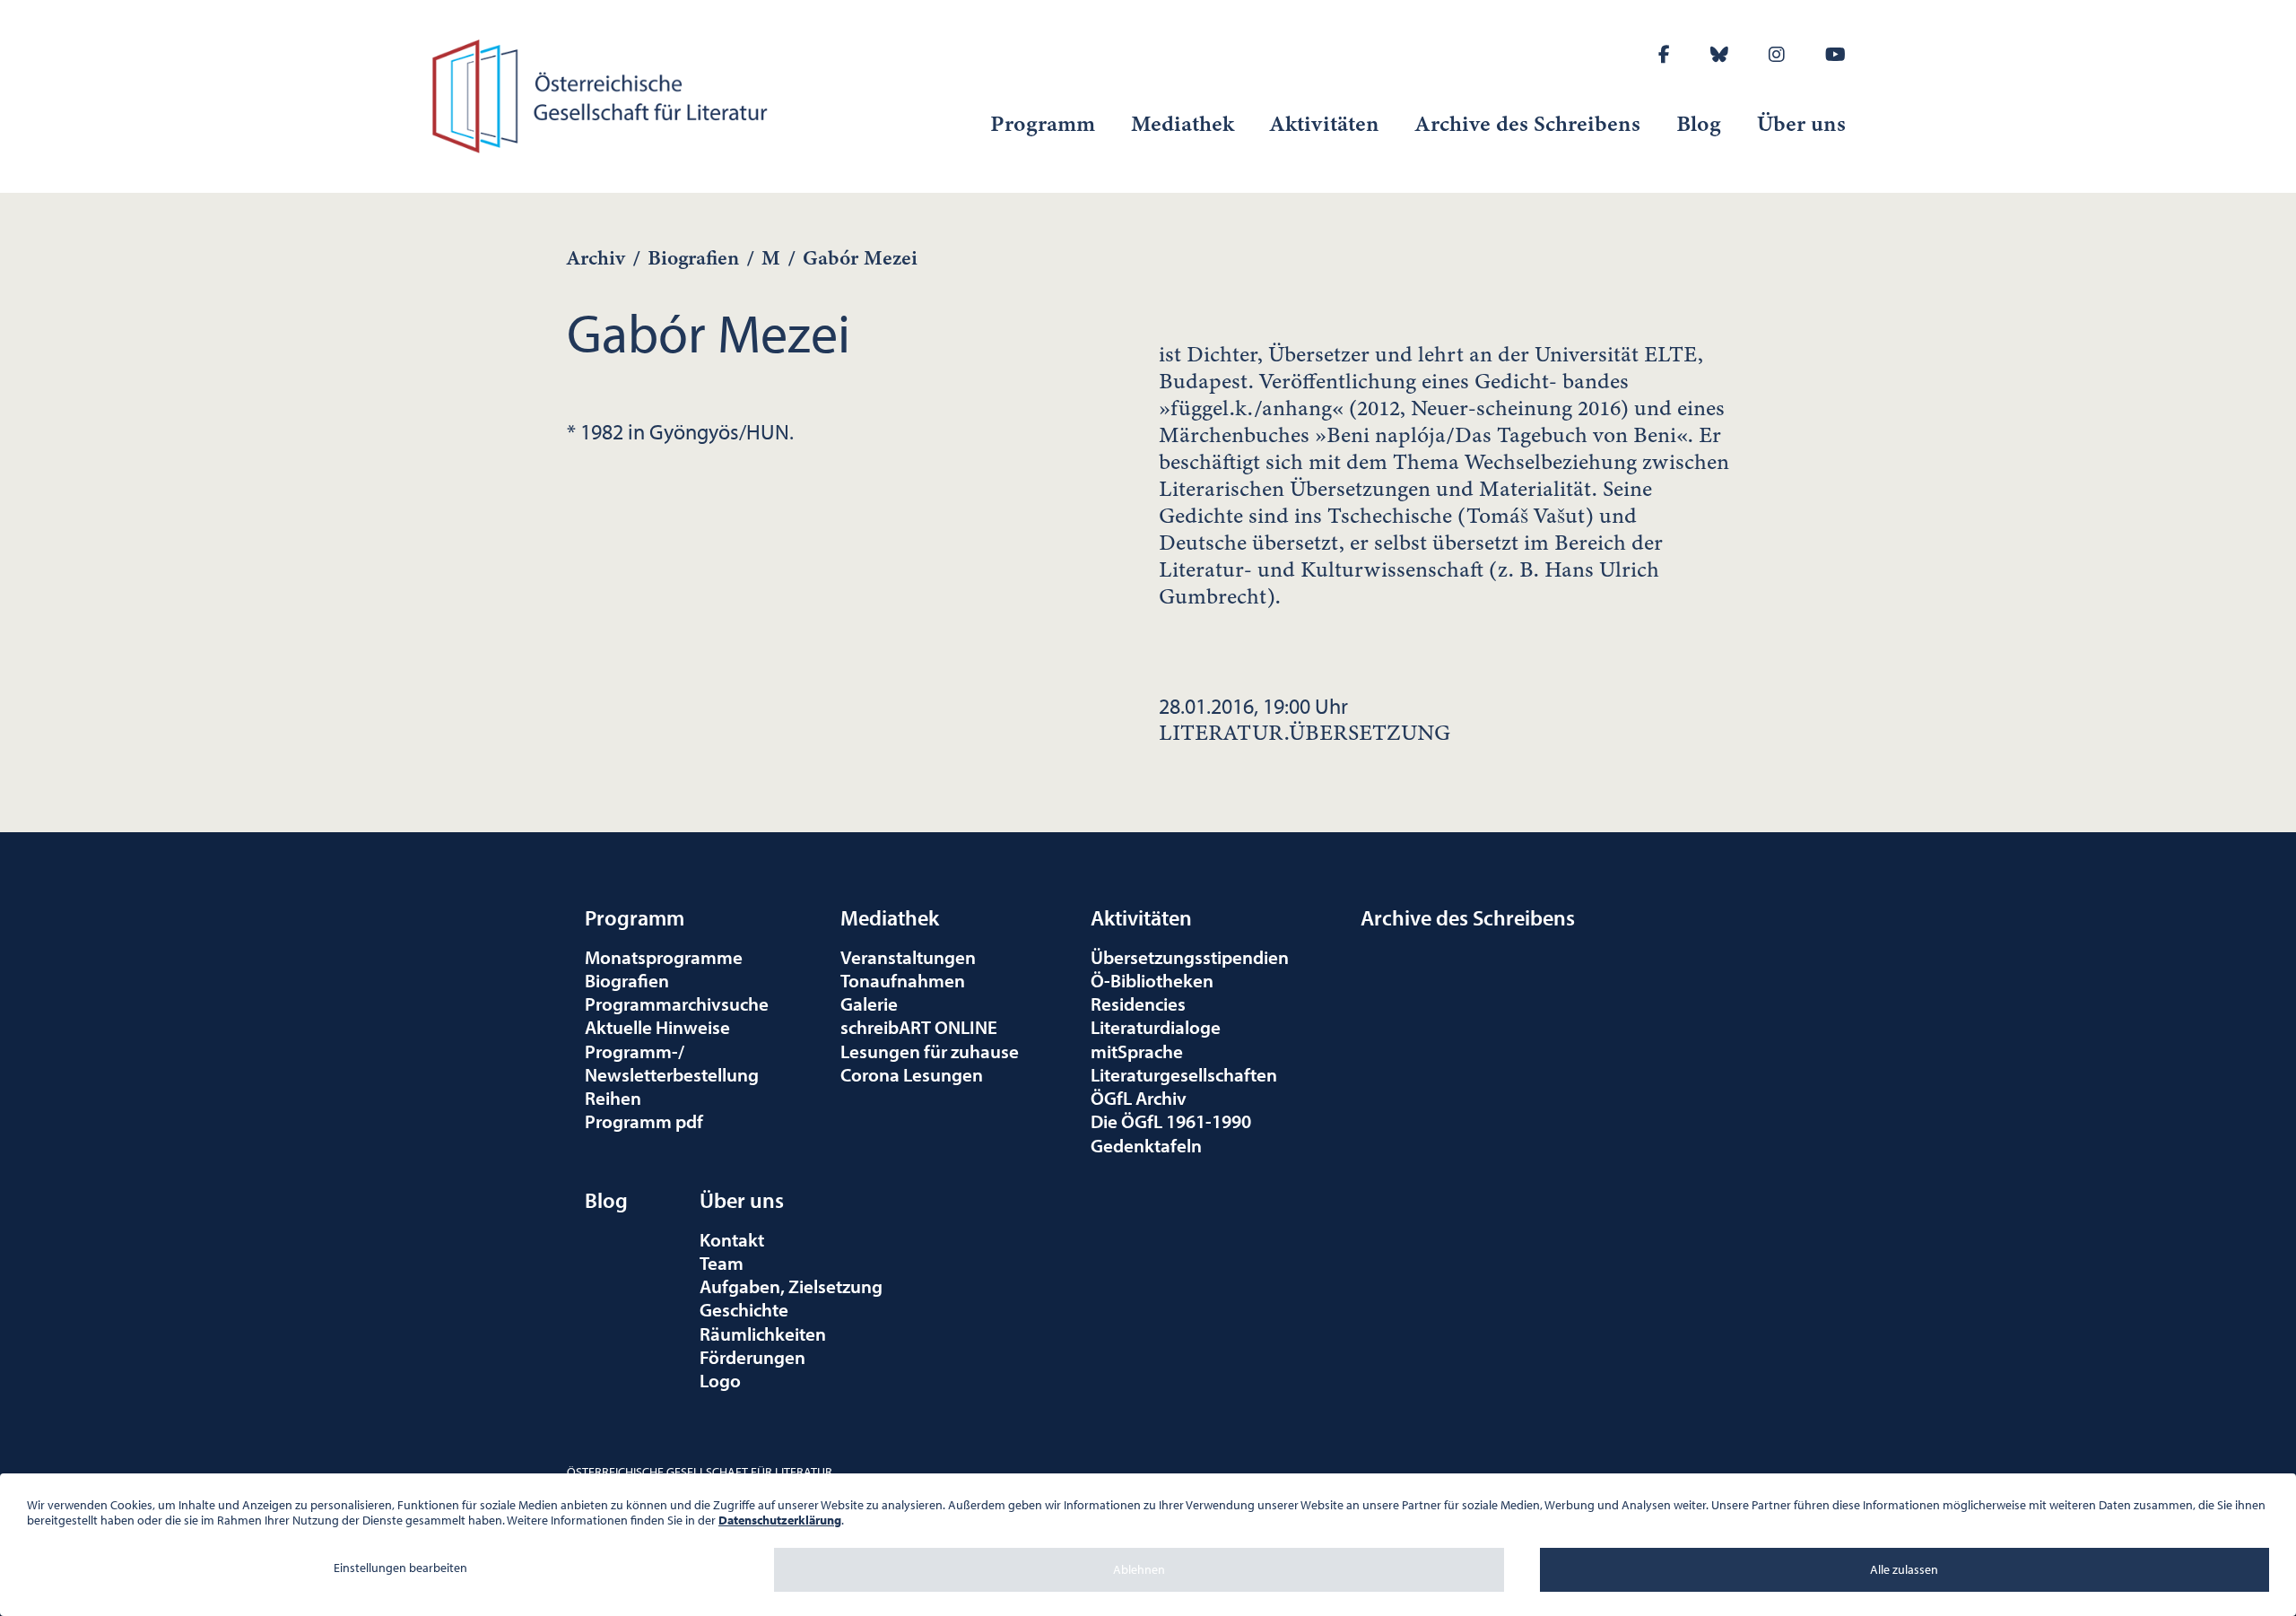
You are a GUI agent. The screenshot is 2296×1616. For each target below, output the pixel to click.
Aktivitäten (1325, 124)
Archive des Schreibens (1528, 124)
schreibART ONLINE (919, 1027)
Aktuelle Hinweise (657, 1027)
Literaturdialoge (1156, 1027)
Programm (1043, 124)
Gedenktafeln (1146, 1145)
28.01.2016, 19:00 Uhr (1305, 719)
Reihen (613, 1098)
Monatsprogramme (664, 957)
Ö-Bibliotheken (1152, 980)
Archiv (596, 258)
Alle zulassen (1904, 1569)
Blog (1699, 124)
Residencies (1138, 1003)
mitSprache (1137, 1051)
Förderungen (752, 1357)
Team (722, 1263)
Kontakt (732, 1239)
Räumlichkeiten (763, 1334)
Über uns (1801, 124)
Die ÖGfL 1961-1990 (1171, 1121)
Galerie (869, 1003)
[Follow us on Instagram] (1777, 54)
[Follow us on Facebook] (1664, 54)
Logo (720, 1380)
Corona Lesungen (912, 1074)
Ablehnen (1139, 1569)
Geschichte (744, 1309)
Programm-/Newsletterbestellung (672, 1063)
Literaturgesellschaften (1184, 1074)
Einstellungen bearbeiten (400, 1568)
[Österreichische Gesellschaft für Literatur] (603, 93)
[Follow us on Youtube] (1835, 54)
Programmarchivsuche (677, 1003)
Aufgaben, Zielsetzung (791, 1286)
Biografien (693, 258)
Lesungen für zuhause (930, 1051)
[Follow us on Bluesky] (1719, 54)
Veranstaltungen (908, 957)
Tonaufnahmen (903, 980)
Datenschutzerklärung (780, 1520)
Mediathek (1183, 124)
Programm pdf (644, 1121)
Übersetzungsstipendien (1190, 957)
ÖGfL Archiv (1139, 1098)
